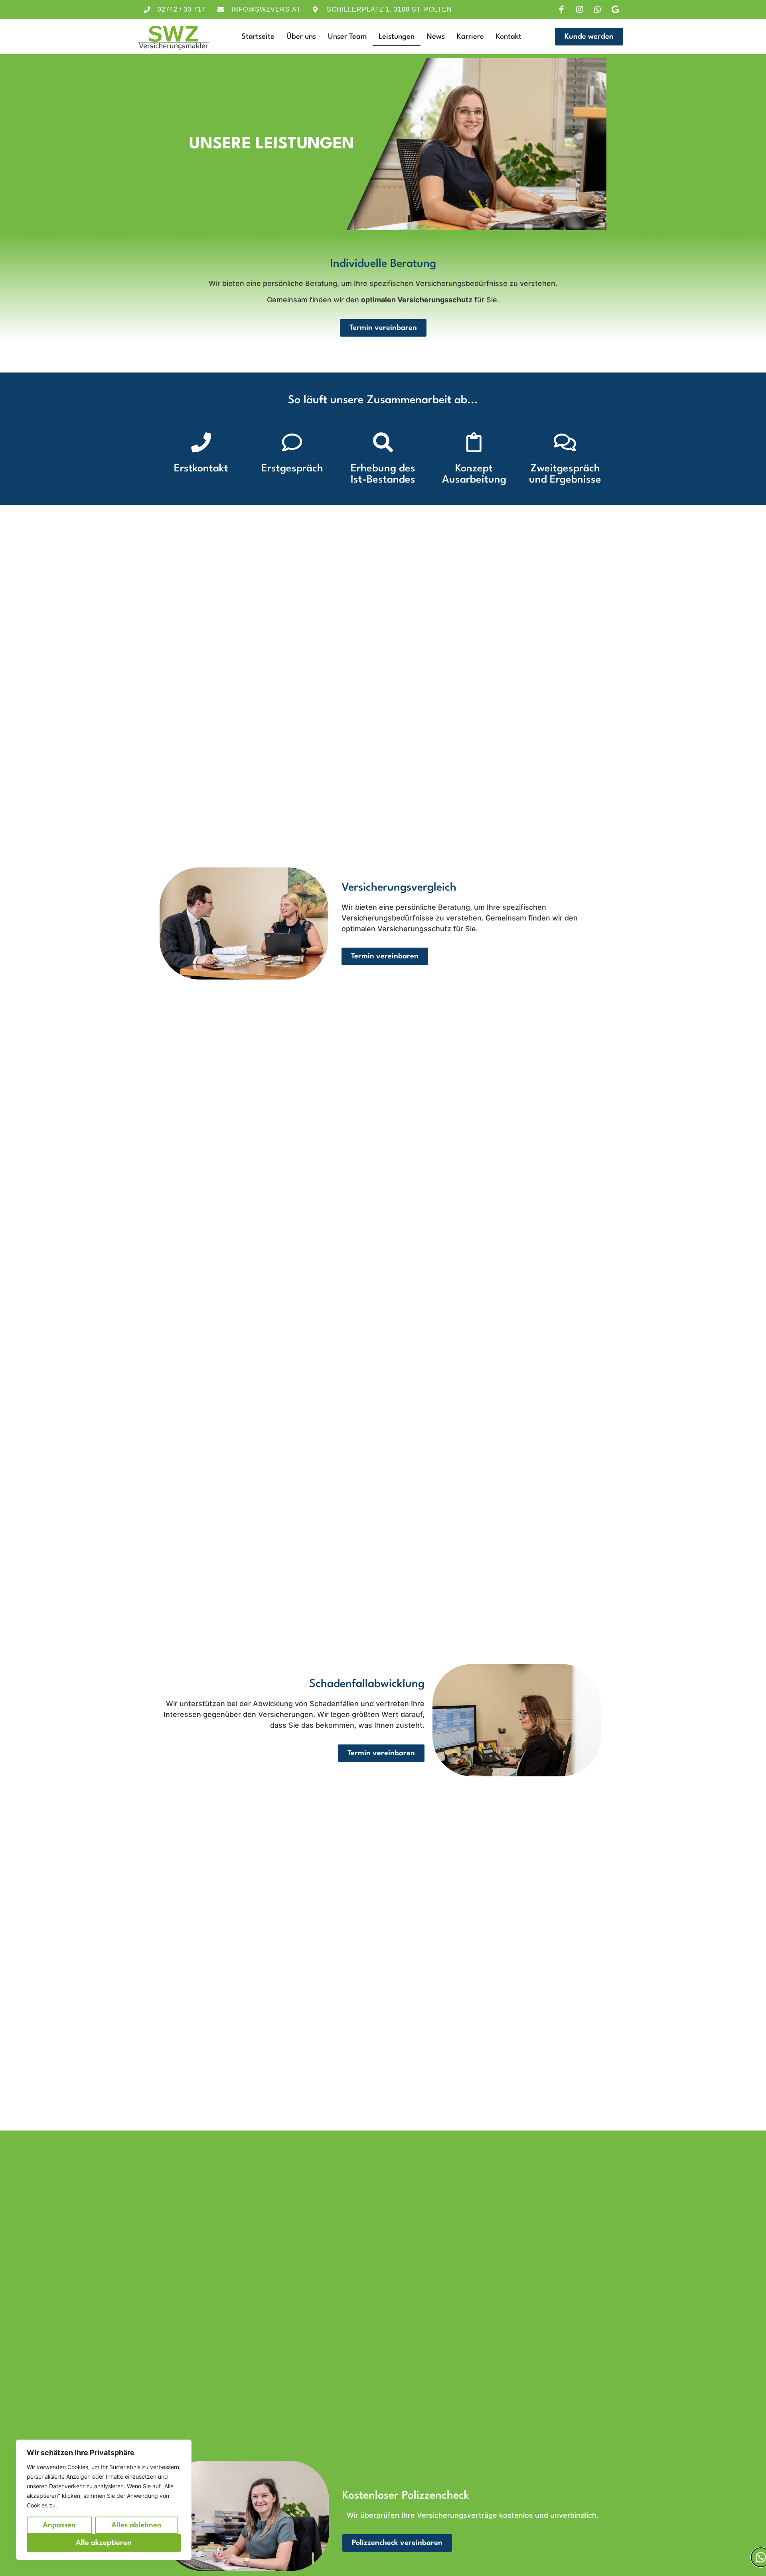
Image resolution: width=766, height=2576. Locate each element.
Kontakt (509, 37)
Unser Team (347, 37)
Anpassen (59, 2525)
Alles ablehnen (136, 2525)
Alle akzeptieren (104, 2543)
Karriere (470, 37)
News (436, 37)
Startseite (258, 37)
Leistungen (397, 37)
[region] (104, 2500)
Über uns (301, 37)
